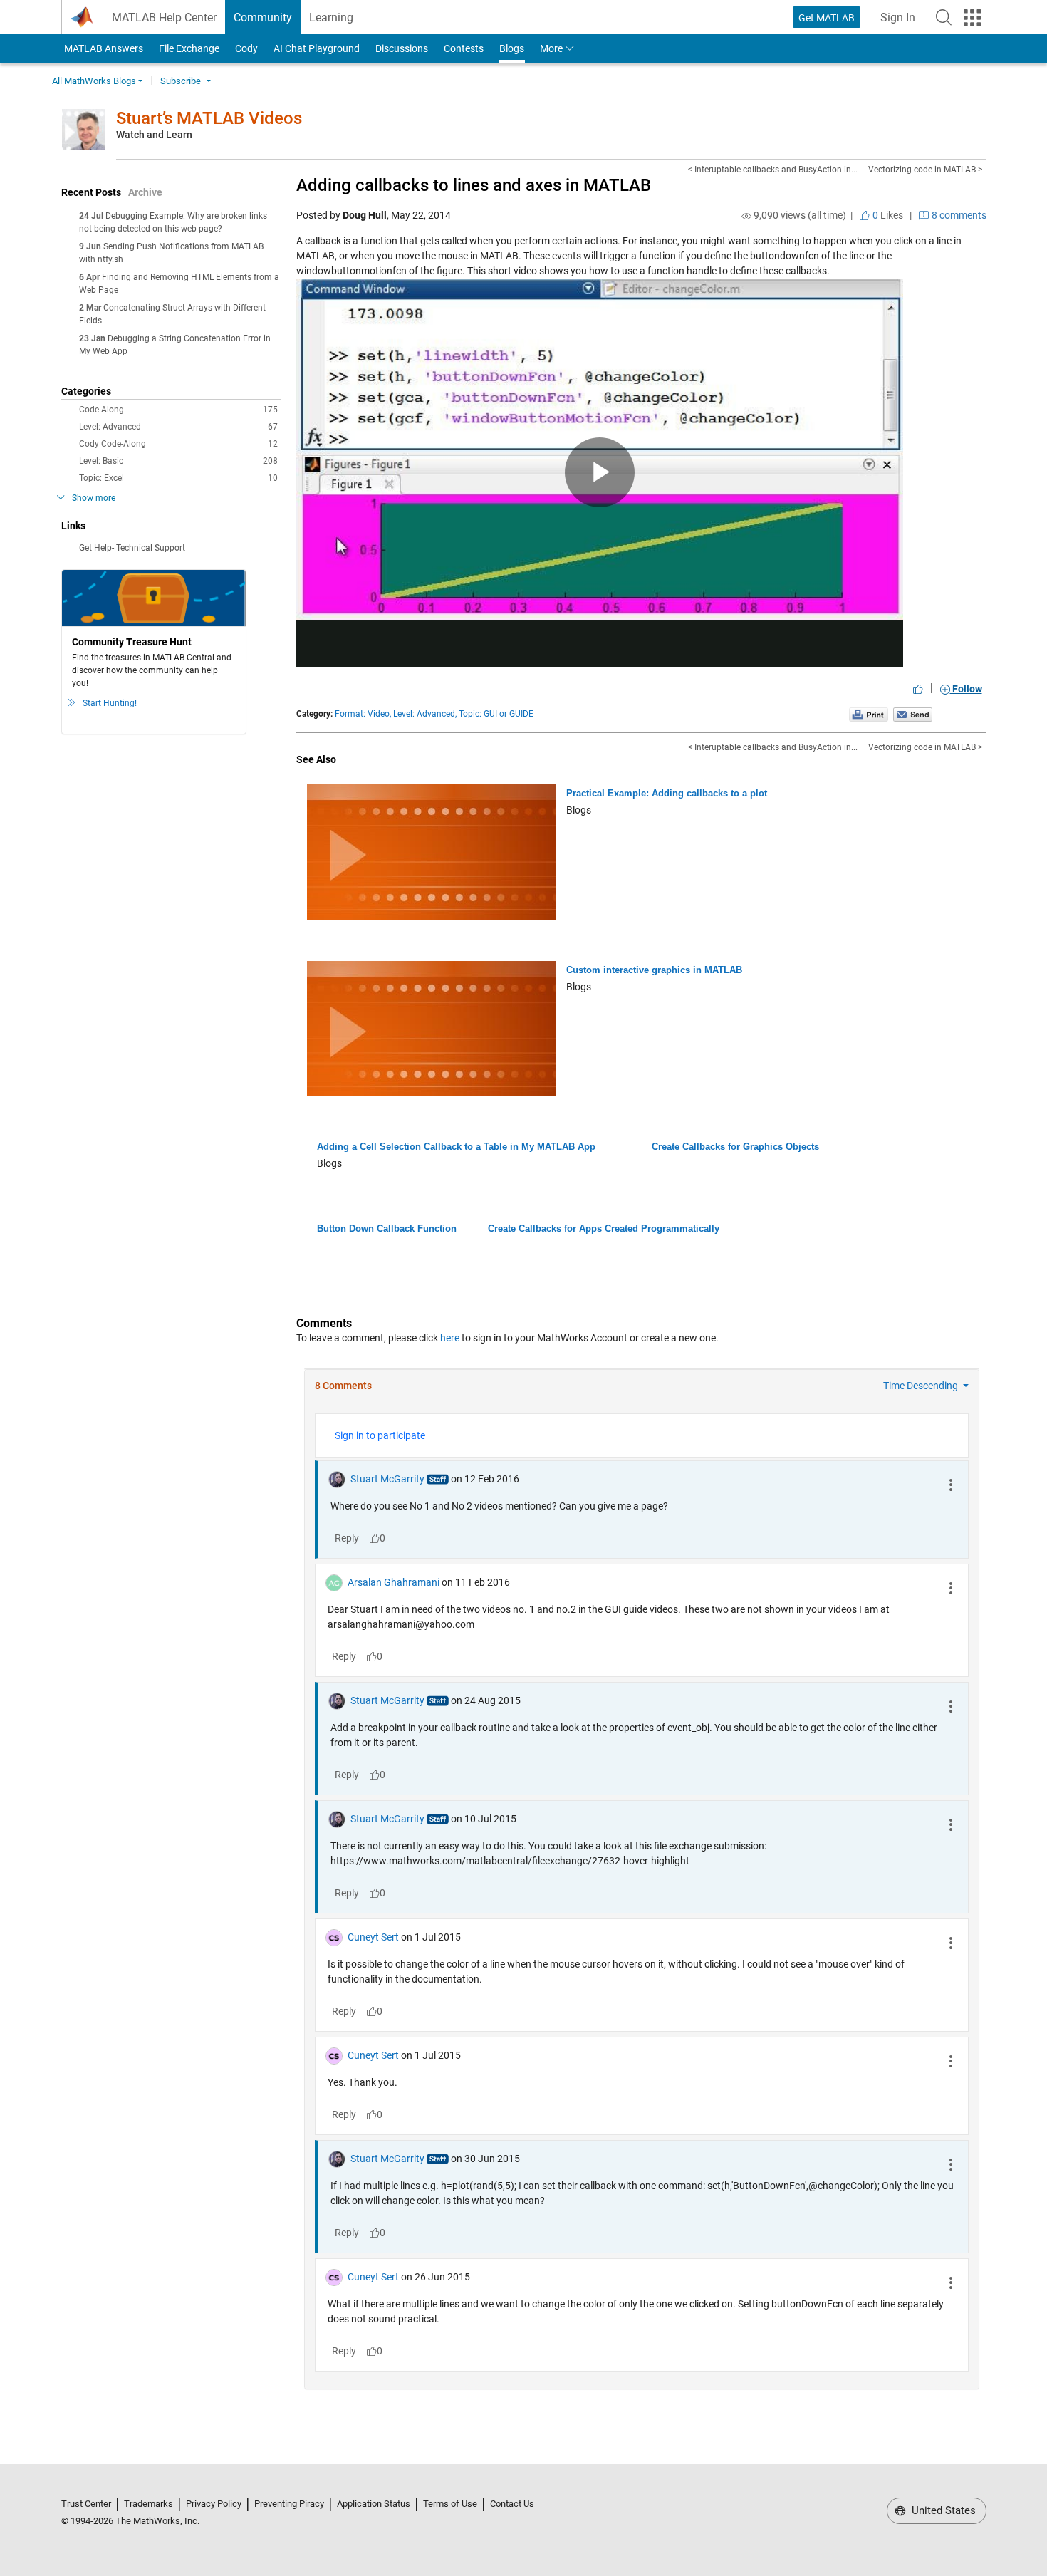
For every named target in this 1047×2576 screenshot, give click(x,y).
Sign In (902, 22)
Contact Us (512, 2504)
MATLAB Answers (103, 48)
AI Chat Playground (317, 48)
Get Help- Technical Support (132, 548)
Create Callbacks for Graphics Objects (735, 1147)
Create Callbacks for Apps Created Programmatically (604, 1229)
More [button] (551, 48)
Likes (887, 215)
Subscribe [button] (181, 81)
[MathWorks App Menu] (972, 18)
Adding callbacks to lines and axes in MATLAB (474, 185)
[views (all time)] (746, 216)
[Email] (913, 714)
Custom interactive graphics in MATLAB (654, 970)
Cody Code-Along (178, 444)
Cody (246, 48)
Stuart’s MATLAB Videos (209, 118)
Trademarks (149, 2504)
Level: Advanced (178, 427)
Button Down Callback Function (387, 1229)
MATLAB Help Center (164, 17)
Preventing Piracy (289, 2504)
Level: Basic (178, 461)
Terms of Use (450, 2504)
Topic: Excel (178, 478)
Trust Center (86, 2504)
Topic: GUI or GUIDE (496, 714)
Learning (331, 17)
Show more (94, 498)
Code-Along (178, 410)
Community (263, 17)
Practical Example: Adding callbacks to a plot (667, 793)
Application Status (374, 2504)
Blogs (512, 48)
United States (942, 2510)
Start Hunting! (110, 703)
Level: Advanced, (425, 714)
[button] (944, 17)
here (450, 1338)
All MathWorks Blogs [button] (94, 81)
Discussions (402, 48)
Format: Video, (363, 714)
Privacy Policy (214, 2504)
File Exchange (189, 48)
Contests (464, 48)
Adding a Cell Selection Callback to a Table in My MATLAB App (456, 1147)
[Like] (918, 689)
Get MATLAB (827, 18)
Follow (966, 689)
